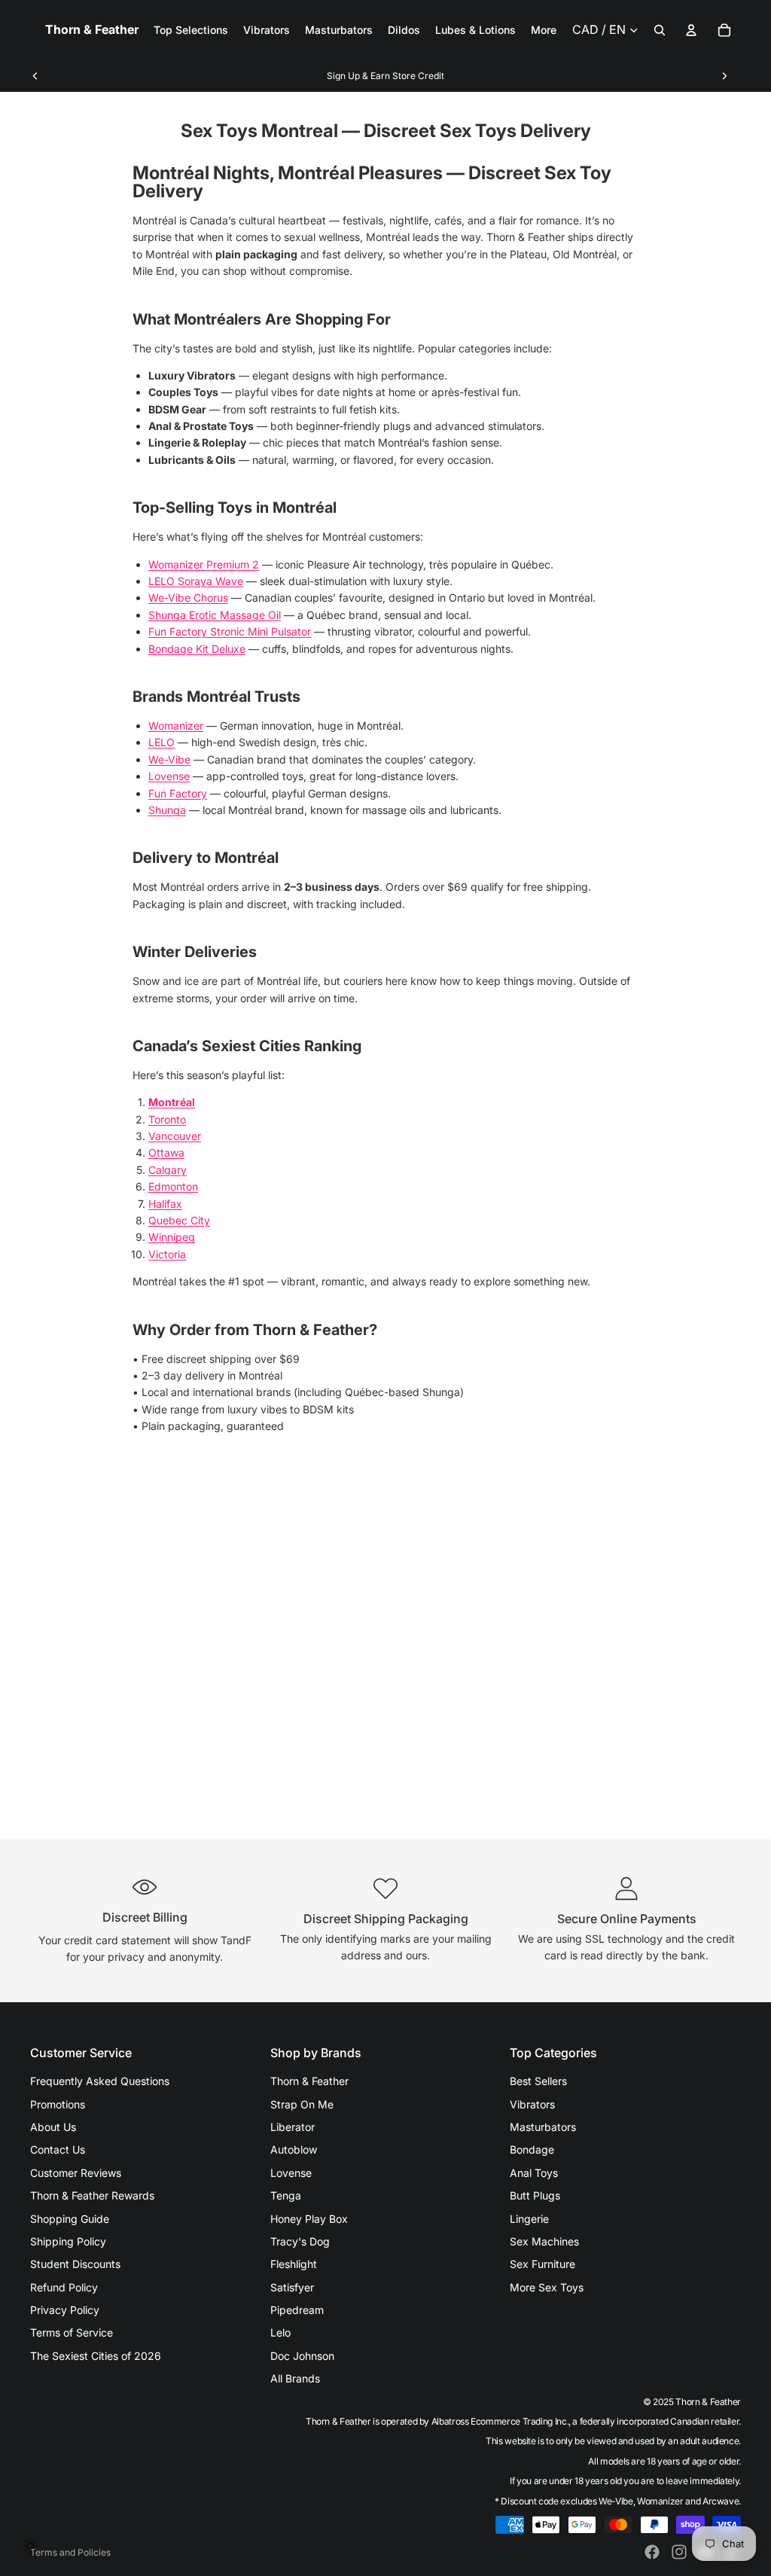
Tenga (286, 2195)
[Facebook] (652, 2552)
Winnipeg (172, 1237)
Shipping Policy (68, 2241)
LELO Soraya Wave (196, 581)
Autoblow (294, 2149)
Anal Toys (534, 2173)
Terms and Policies (70, 2552)
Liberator (293, 2127)
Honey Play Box (309, 2219)
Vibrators (532, 2104)
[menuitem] (544, 30)
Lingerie (529, 2219)
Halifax (165, 1204)
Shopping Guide (70, 2219)
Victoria (167, 1254)
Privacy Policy (65, 2310)
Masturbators (543, 2127)
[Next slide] (724, 76)
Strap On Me (302, 2104)
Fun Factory (178, 793)
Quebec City (179, 1220)
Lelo (280, 2332)
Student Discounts (75, 2264)
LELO (162, 742)
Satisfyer (292, 2287)
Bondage (532, 2149)
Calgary (168, 1170)
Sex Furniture (542, 2264)
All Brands (295, 2378)
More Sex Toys (547, 2287)
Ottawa (166, 1152)
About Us (53, 2127)
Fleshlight (294, 2264)
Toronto (167, 1119)
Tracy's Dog (300, 2241)
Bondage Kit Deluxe (197, 649)
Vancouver (175, 1136)
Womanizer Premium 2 (204, 564)
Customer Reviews (76, 2173)
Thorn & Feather (309, 2081)
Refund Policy (64, 2287)
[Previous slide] (35, 76)
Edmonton (173, 1186)
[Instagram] (679, 2552)
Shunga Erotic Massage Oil (215, 615)
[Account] (691, 30)
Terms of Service (72, 2332)
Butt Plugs (535, 2195)
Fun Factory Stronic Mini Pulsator (230, 631)
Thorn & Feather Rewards (92, 2195)
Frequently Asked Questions (100, 2081)
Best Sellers (538, 2081)
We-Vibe (169, 759)
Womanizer (176, 726)
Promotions (58, 2104)
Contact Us (58, 2149)
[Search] (660, 30)
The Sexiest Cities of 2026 (96, 2356)
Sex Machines (544, 2241)
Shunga (167, 810)
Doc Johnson (302, 2356)
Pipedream (297, 2310)
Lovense (169, 776)
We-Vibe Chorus (188, 598)
